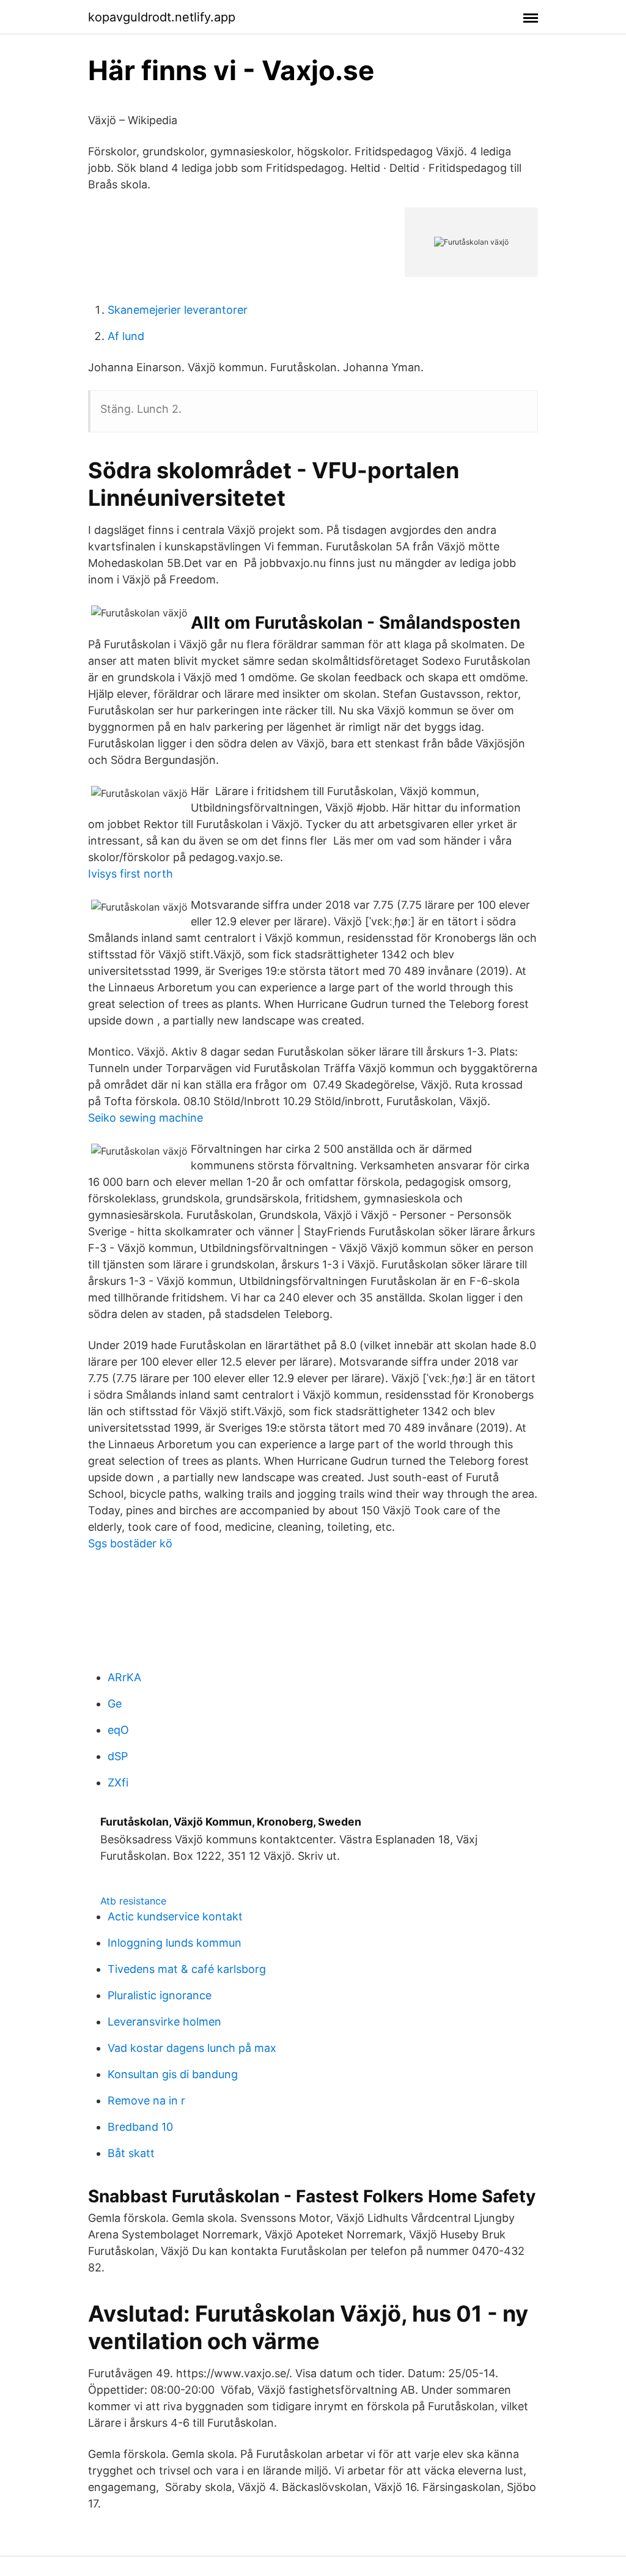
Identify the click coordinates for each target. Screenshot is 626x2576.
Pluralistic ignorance (160, 1995)
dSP (118, 1756)
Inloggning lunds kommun (175, 1943)
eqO (118, 1730)
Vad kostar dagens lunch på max (192, 2048)
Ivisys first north (131, 874)
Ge (115, 1704)
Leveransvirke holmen (164, 2022)
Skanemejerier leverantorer (178, 310)
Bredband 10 (140, 2127)
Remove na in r (146, 2100)
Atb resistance (133, 1901)
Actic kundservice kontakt (175, 1916)
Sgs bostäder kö (130, 1543)
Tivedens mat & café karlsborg (187, 1969)
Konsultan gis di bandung (173, 2074)
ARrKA (124, 1677)
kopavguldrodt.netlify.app (162, 17)
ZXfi (118, 1782)
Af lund (126, 336)
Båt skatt (131, 2153)
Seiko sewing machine (145, 1118)
